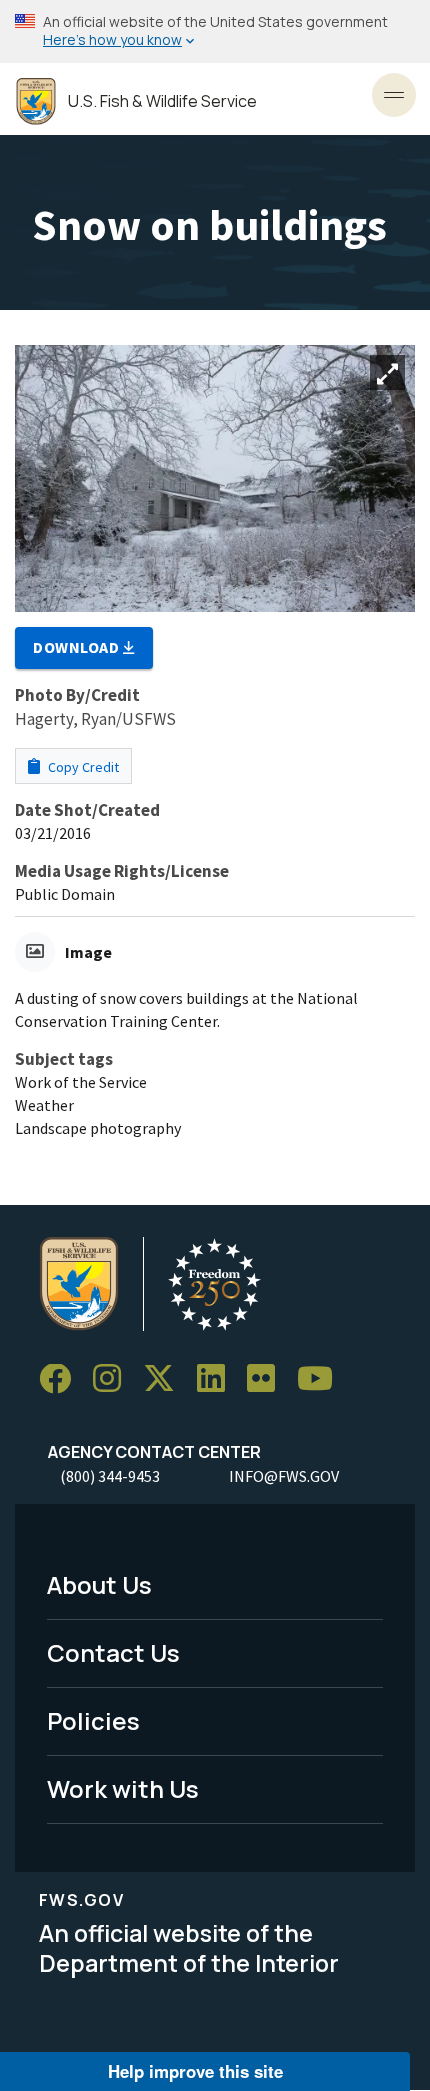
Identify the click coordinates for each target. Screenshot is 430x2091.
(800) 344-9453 (110, 1476)
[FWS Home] (36, 101)
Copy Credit (82, 767)
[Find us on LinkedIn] (218, 1379)
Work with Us (123, 1788)
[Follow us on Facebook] (62, 1379)
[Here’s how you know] (215, 31)
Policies (93, 1720)
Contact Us (113, 1652)
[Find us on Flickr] (268, 1379)
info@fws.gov (284, 1476)
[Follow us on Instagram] (114, 1379)
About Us (99, 1584)
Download (78, 647)
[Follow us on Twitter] (166, 1379)
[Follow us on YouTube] (322, 1379)
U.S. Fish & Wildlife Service (162, 101)
